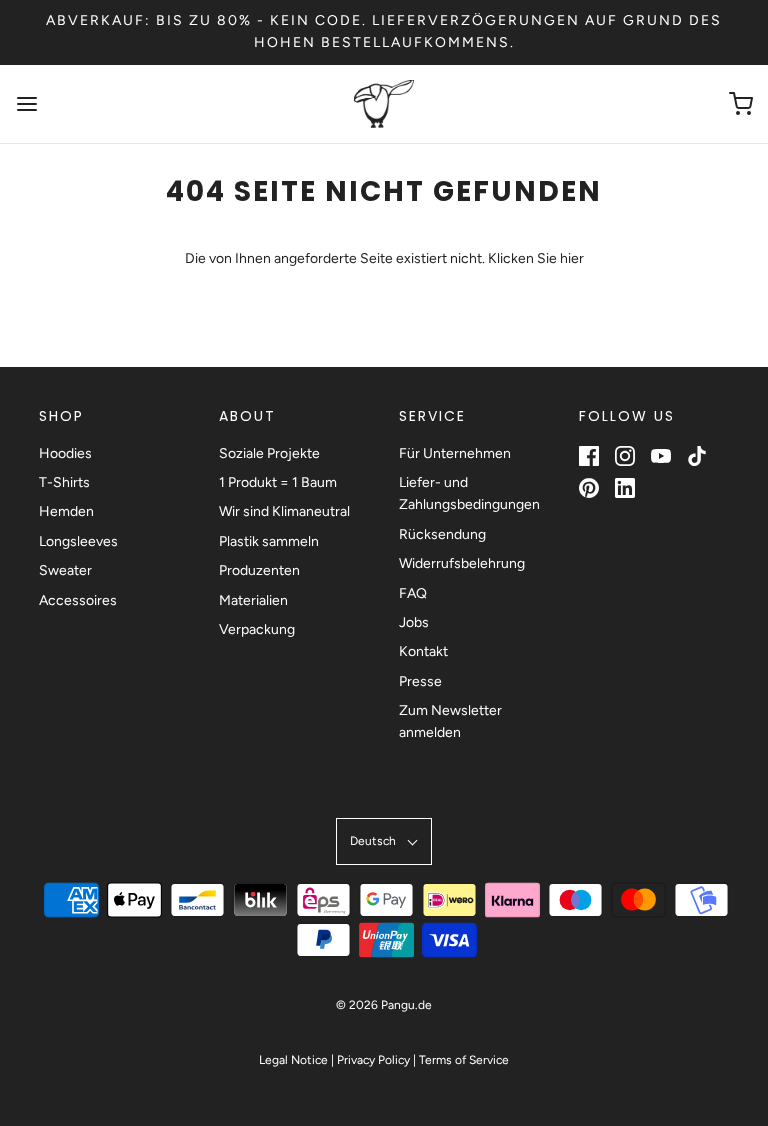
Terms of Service (464, 1060)
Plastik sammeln (269, 541)
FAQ (413, 593)
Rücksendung (442, 534)
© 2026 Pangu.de (384, 1005)
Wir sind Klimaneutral (284, 511)
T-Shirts (64, 482)
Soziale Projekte (269, 453)
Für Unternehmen (455, 453)
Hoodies (65, 453)
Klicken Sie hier (536, 258)
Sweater (65, 570)
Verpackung (257, 629)
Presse (420, 681)
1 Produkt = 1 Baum (278, 482)
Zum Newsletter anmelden (450, 721)
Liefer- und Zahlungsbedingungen (469, 493)
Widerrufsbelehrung (462, 563)
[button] (384, 841)
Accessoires (78, 600)
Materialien (253, 600)
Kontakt (423, 651)
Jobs (414, 622)
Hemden (66, 511)
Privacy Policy (373, 1060)
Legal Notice (293, 1060)
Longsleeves (78, 541)
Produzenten (259, 570)
